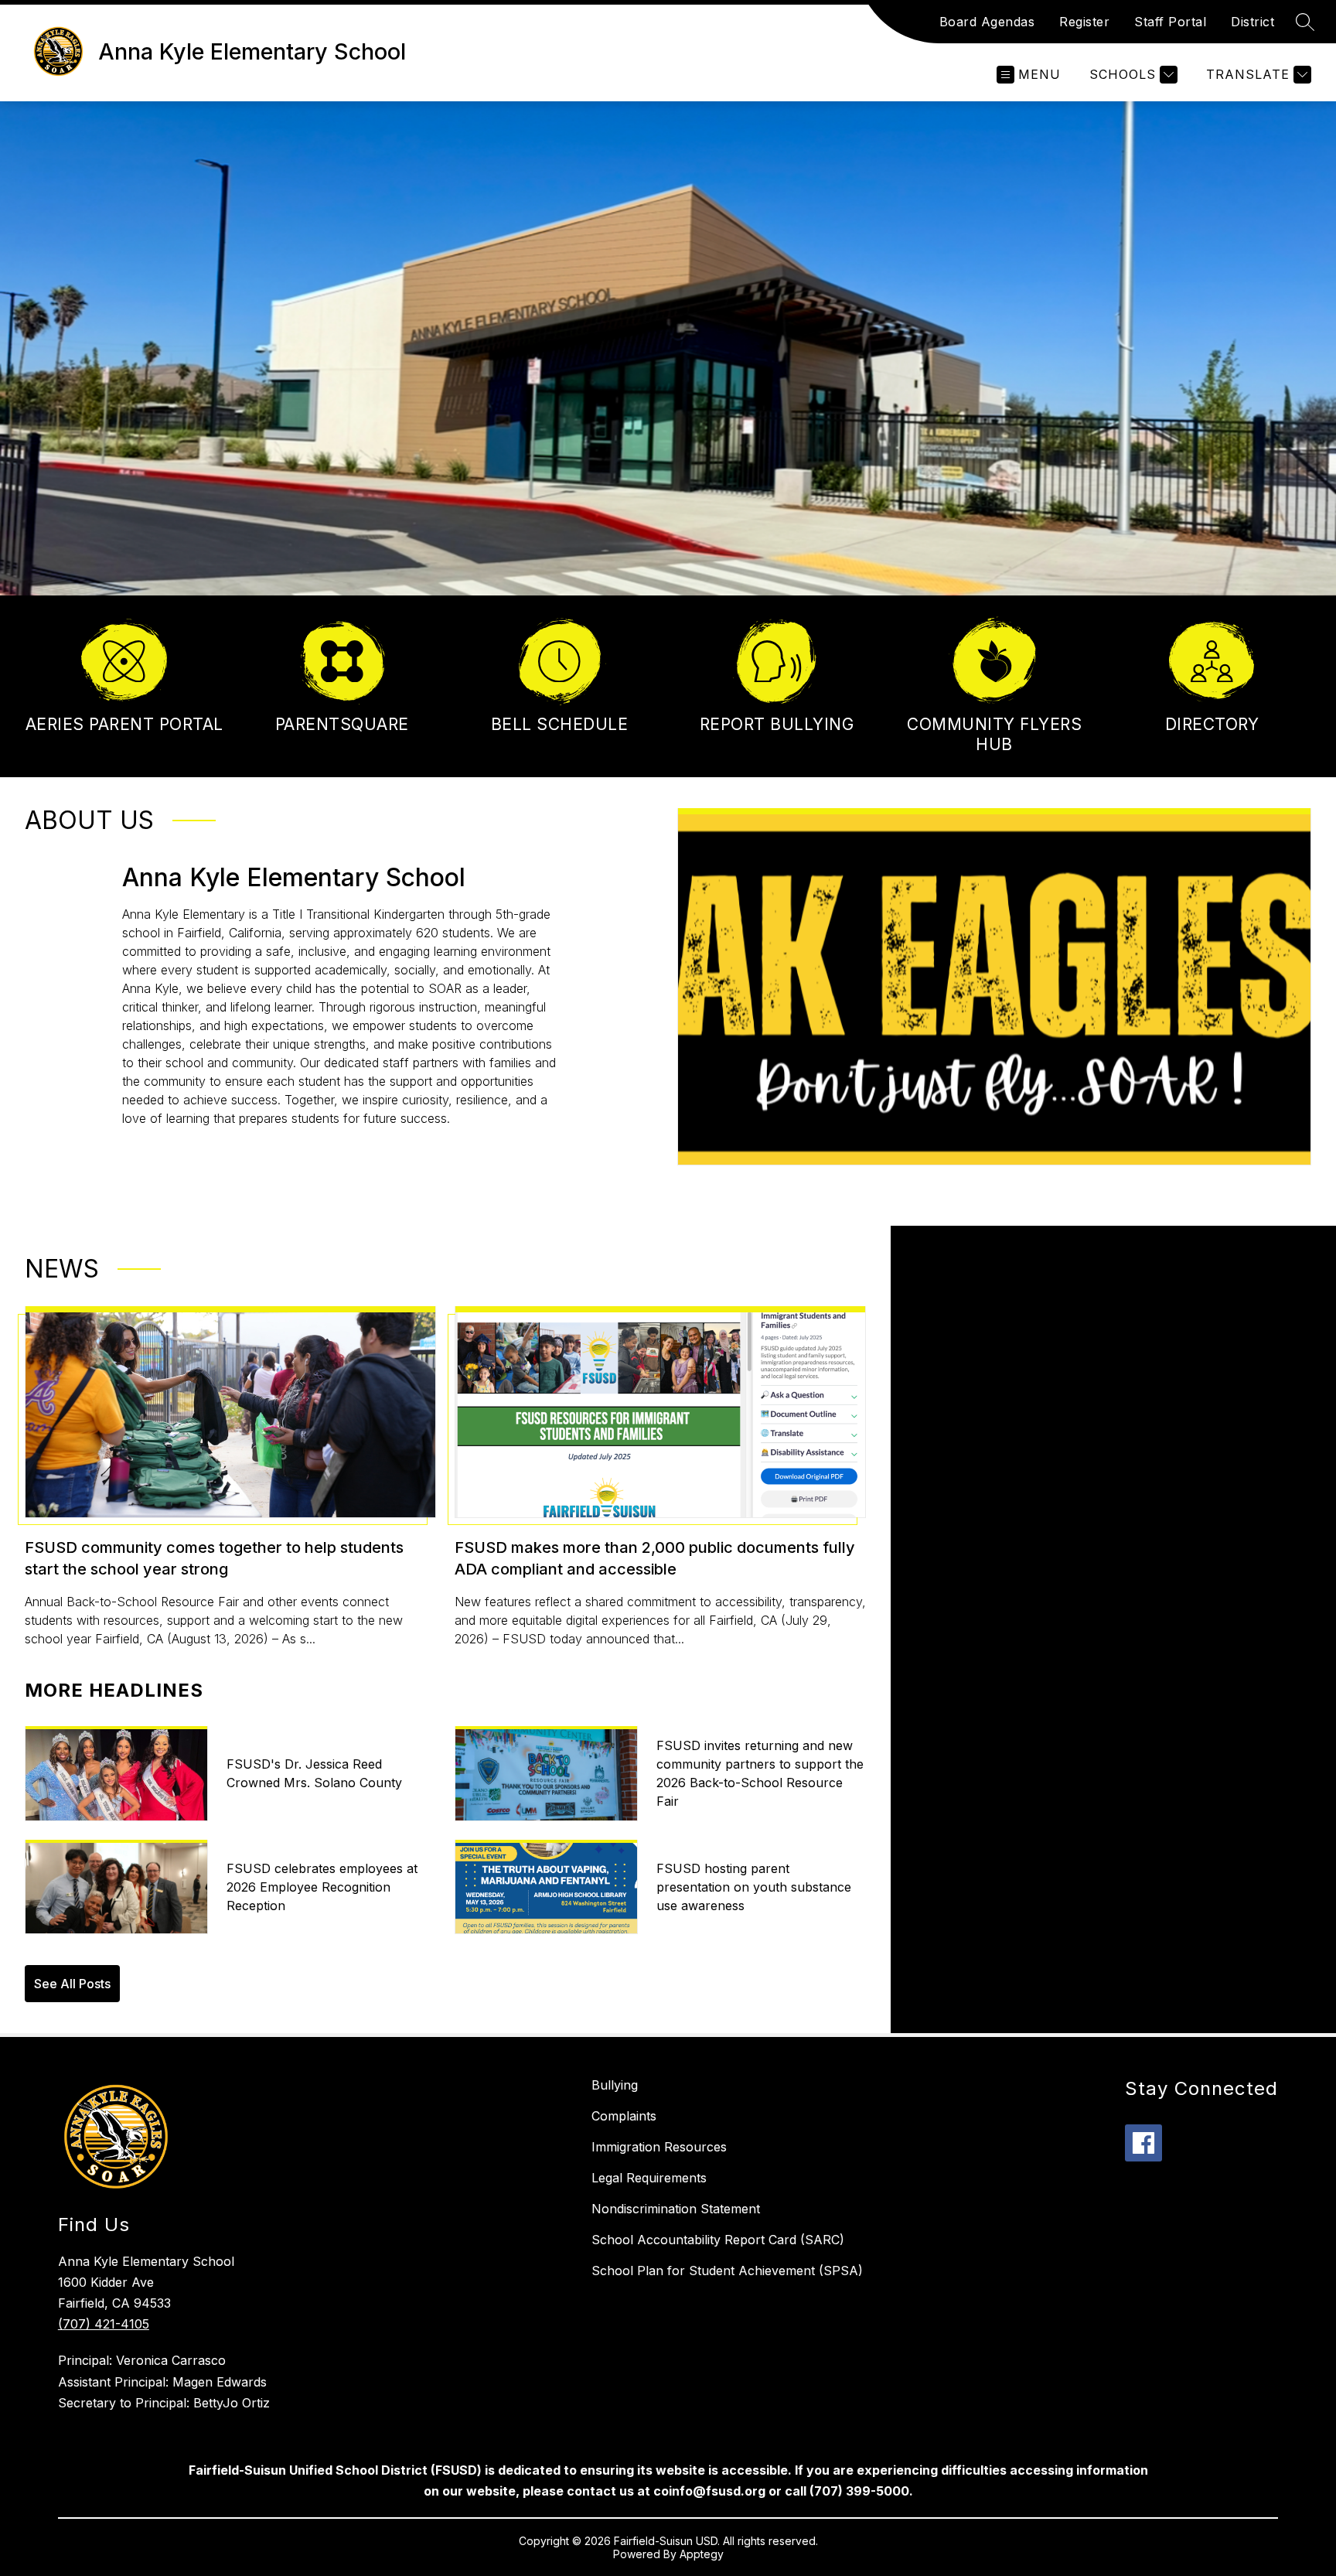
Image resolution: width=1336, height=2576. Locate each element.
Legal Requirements (649, 2178)
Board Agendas (987, 22)
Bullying (615, 2085)
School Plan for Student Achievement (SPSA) (727, 2271)
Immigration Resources (659, 2147)
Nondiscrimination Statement (676, 2209)
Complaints (624, 2116)
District (1252, 22)
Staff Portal (1170, 22)
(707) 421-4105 (104, 2324)
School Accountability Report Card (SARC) (718, 2240)
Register (1084, 22)
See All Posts (72, 1984)
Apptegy (702, 2554)
